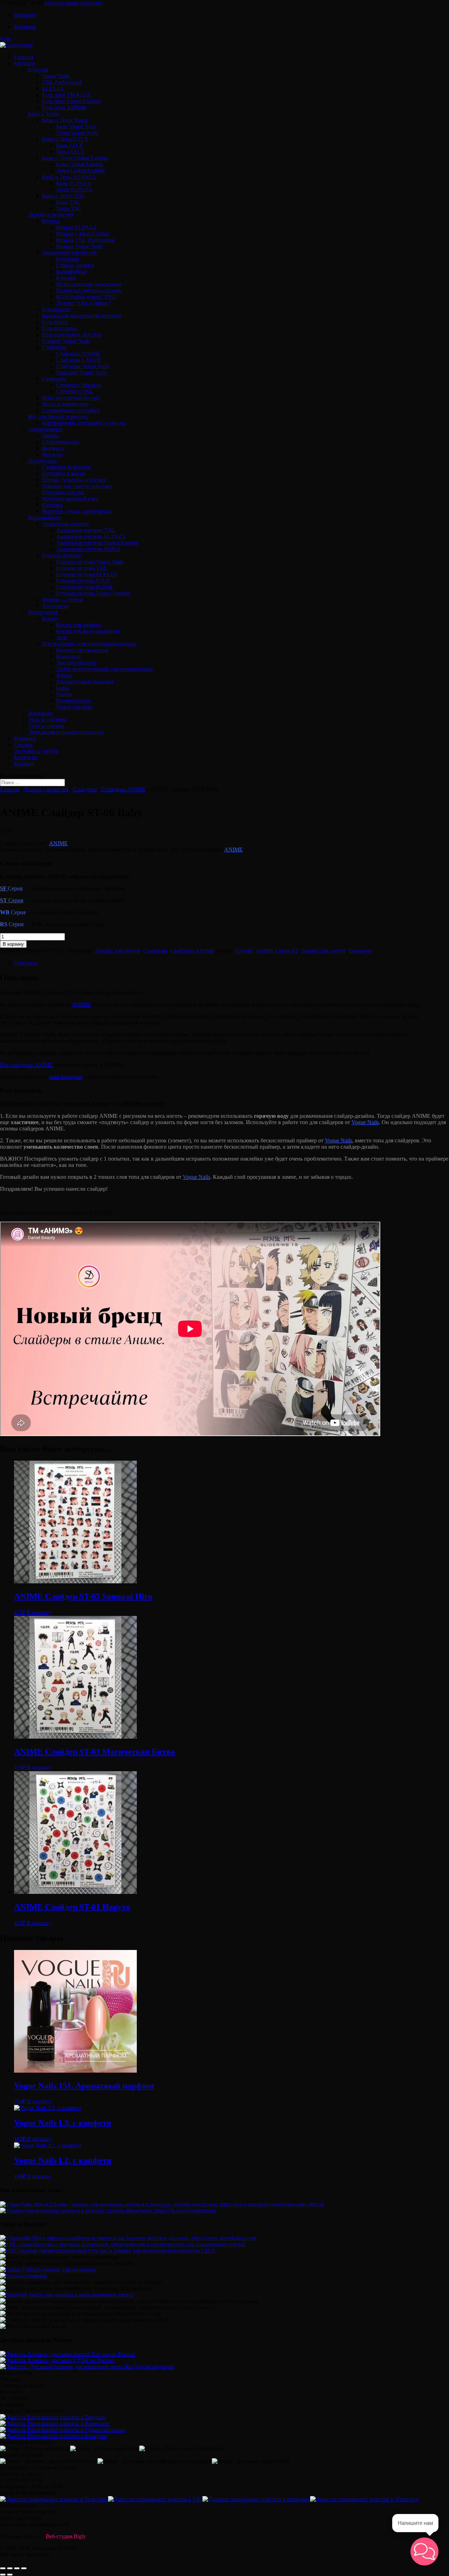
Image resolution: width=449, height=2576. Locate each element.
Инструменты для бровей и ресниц (84, 423)
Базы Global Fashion (80, 164)
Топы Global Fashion (80, 171)
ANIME (58, 843)
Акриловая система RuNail (88, 549)
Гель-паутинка (59, 328)
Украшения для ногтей (69, 253)
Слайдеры (54, 347)
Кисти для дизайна (79, 625)
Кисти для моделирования (88, 631)
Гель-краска (56, 309)
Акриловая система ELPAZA (91, 536)
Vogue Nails (56, 76)
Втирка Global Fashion (83, 234)
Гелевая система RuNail (84, 587)
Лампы (51, 436)
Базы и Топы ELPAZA (69, 177)
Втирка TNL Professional (85, 240)
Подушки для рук (63, 492)
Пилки (64, 694)
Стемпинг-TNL (75, 391)
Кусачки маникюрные (82, 650)
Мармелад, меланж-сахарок (89, 290)
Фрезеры (53, 454)
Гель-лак (38, 70)
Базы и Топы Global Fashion (75, 158)
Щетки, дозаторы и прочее (74, 480)
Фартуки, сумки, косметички (77, 511)
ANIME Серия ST (277, 951)
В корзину (13, 944)
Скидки (23, 745)
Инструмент (43, 612)
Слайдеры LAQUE (79, 360)
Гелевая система (61, 555)
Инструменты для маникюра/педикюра (89, 644)
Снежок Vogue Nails (66, 341)
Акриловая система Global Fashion (97, 543)
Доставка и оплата (36, 751)
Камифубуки (71, 271)
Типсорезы (55, 606)
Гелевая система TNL (82, 568)
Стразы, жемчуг (75, 265)
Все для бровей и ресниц (58, 417)
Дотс (62, 637)
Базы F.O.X (70, 145)
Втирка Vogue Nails (79, 246)
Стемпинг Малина (78, 385)
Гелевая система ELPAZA (87, 574)
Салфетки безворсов (66, 467)
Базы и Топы (43, 114)
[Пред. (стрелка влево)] (3, 2575)
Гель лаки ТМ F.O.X (66, 95)
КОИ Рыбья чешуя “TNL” (87, 297)
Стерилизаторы (61, 442)
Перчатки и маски (64, 473)
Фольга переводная (65, 404)
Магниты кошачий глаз (70, 499)
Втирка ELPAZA (76, 227)
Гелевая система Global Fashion (93, 593)
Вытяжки (53, 448)
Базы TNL (68, 202)
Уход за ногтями (47, 719)
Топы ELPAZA (74, 189)
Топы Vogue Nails (77, 133)
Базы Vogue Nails (76, 126)
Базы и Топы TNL (64, 196)
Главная (24, 57)
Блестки (66, 278)
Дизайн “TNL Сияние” (83, 303)
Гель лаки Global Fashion (71, 101)
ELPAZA (53, 89)
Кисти (50, 618)
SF (4, 888)
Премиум (360, 951)
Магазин (24, 63)
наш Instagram (66, 1077)
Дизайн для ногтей (51, 215)
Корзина (24, 764)
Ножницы (68, 656)
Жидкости (40, 713)
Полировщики (73, 701)
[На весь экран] (17, 2568)
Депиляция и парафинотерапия (66, 732)
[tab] (232, 963)
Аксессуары (42, 461)
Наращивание (45, 518)
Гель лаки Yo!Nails (64, 107)
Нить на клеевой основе (71, 398)
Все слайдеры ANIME (27, 1065)
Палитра (52, 505)
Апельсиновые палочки (85, 682)
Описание (26, 963)
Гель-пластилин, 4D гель (72, 335)
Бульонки (68, 259)
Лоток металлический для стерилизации (105, 669)
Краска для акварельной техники (82, 316)
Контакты (26, 757)
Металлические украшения (89, 284)
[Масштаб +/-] (24, 2568)
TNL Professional (62, 82)
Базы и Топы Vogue (65, 120)
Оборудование (45, 429)
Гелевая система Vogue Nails (90, 562)
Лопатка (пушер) (76, 663)
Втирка (51, 221)
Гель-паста (55, 322)
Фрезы (64, 675)
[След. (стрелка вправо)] (10, 2575)
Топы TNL (69, 208)
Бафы (63, 688)
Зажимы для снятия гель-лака (77, 486)
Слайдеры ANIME (78, 354)
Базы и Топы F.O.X (65, 139)
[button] (424, 2551)
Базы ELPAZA (73, 183)
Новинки (25, 738)
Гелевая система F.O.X (83, 581)
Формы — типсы (63, 600)
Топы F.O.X (70, 152)
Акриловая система (65, 524)
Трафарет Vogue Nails (82, 372)
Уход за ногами (46, 726)
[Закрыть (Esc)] (3, 2568)
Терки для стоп (74, 707)
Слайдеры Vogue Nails (83, 366)
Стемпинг (54, 379)
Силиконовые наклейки (71, 410)
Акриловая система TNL (86, 530)
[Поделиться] (10, 2568)
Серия (12, 900)
